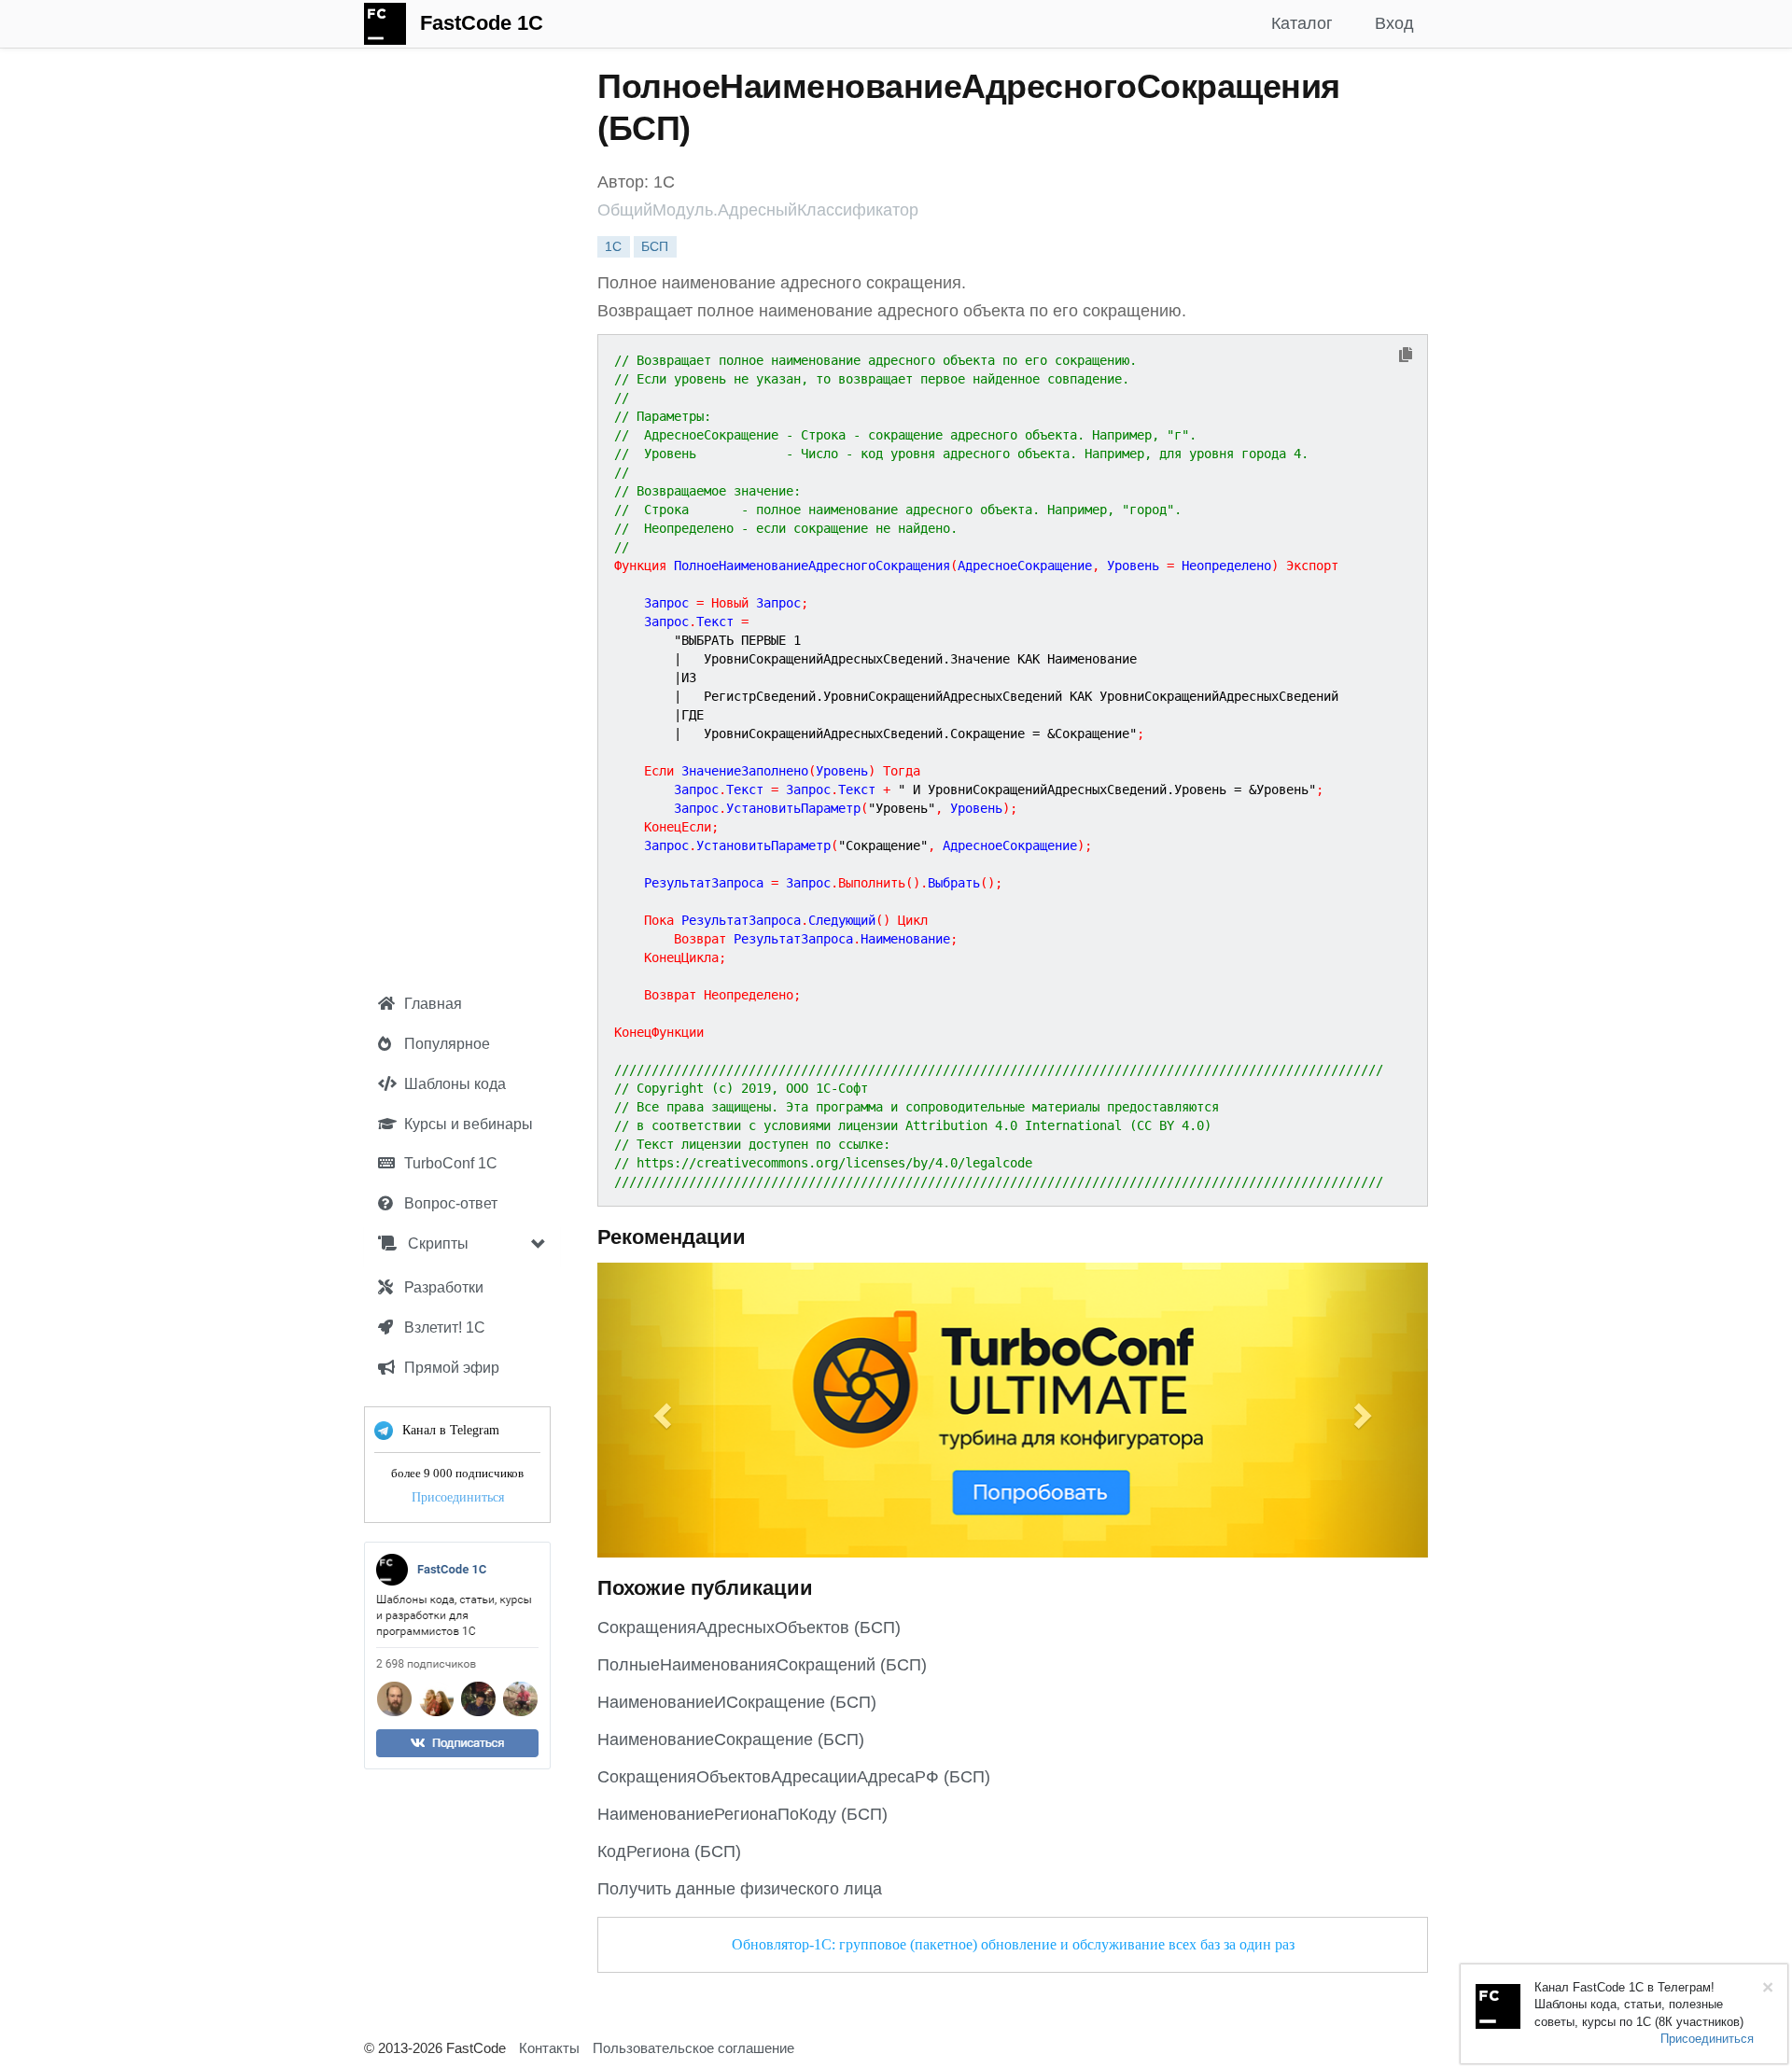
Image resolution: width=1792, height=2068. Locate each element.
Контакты (549, 2048)
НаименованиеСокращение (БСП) (731, 1740)
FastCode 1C (482, 23)
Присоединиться (458, 1497)
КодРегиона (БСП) (669, 1851)
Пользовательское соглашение (693, 2048)
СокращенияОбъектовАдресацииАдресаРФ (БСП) (794, 1777)
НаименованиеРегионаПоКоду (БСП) (742, 1814)
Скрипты (436, 1244)
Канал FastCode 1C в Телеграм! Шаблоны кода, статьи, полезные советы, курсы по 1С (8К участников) (1639, 2005)
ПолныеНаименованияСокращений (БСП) (762, 1665)
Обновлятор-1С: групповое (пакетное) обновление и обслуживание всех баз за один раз (1013, 1944)
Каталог (1302, 23)
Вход (1394, 23)
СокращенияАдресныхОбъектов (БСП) (749, 1628)
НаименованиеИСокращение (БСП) (737, 1702)
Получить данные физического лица (740, 1889)
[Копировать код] (1406, 356)
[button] (660, 1410)
